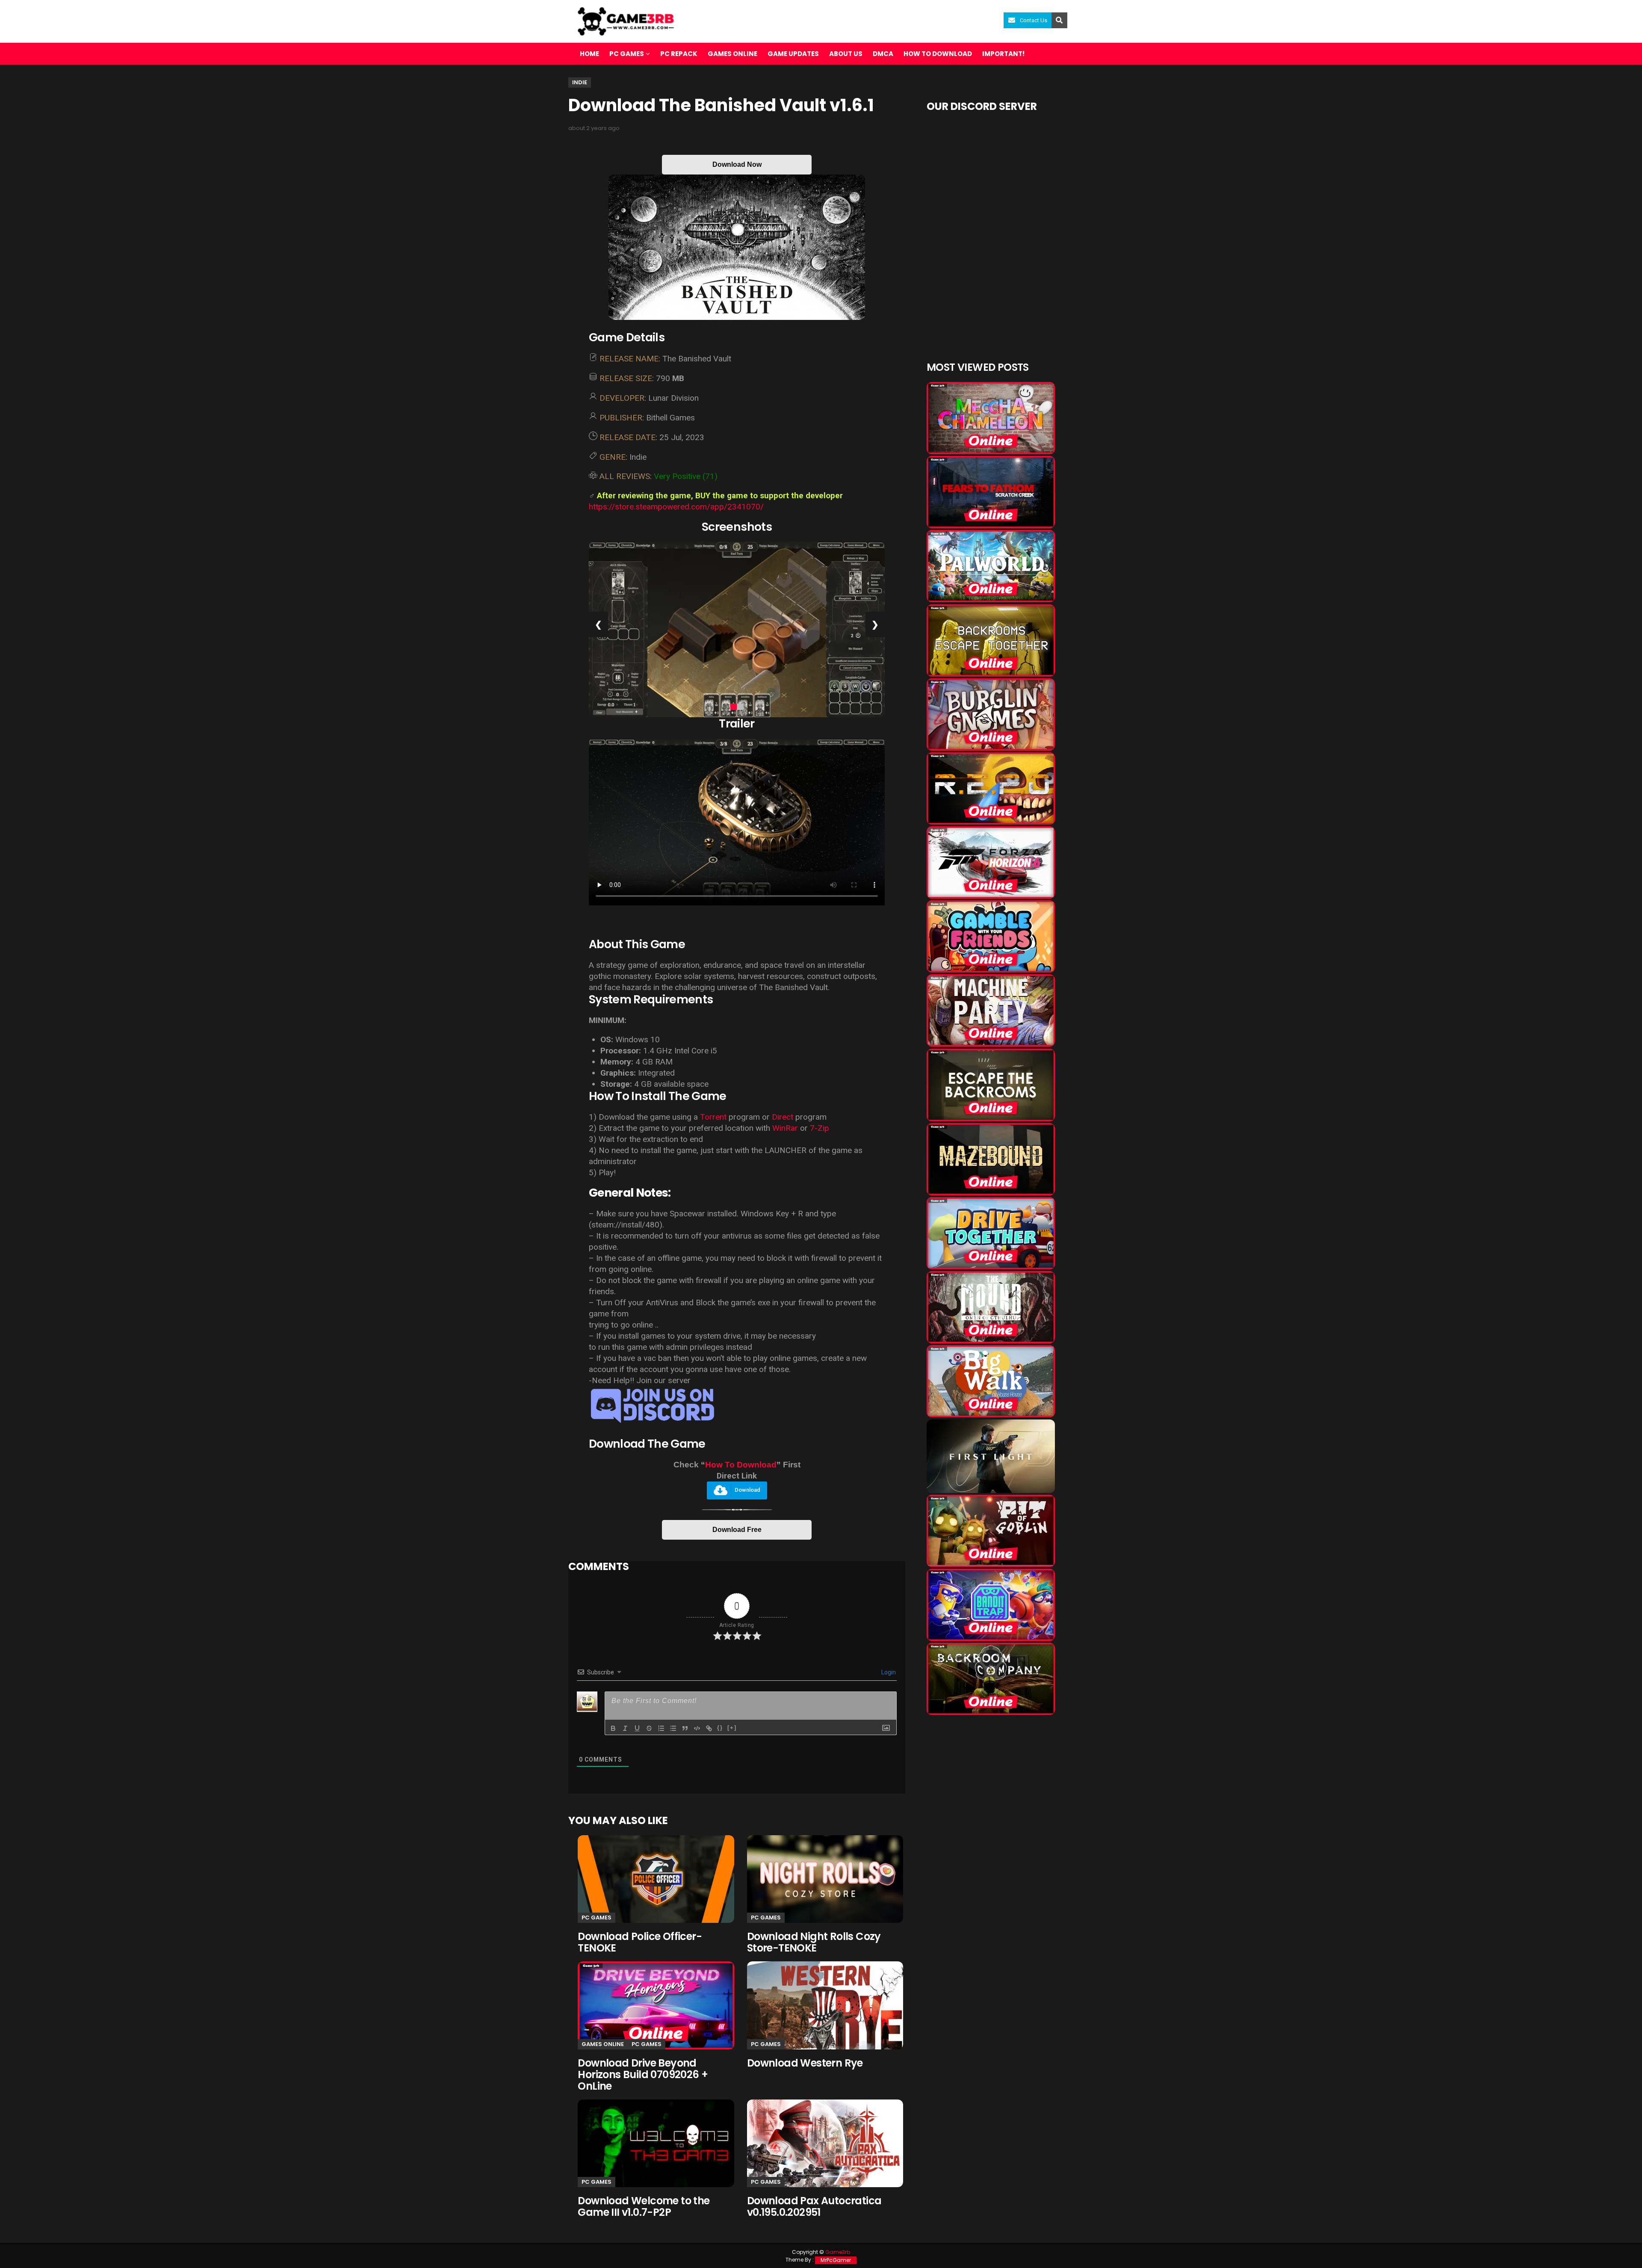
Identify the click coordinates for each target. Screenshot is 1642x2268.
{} (720, 1728)
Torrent (713, 1117)
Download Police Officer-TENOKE (640, 1942)
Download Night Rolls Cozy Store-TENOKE (814, 1942)
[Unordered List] (673, 1728)
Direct (783, 1117)
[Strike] (649, 1728)
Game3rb (838, 2252)
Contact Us (1034, 20)
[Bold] (613, 1728)
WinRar (786, 1128)
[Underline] (637, 1728)
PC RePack (679, 54)
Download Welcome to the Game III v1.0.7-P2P (644, 2206)
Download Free (737, 1530)
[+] (732, 1728)
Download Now (737, 164)
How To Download (741, 1465)
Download (747, 1490)
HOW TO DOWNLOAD (938, 54)
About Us (846, 54)
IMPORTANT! (1003, 54)
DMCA (883, 54)
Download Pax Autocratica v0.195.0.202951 (814, 2206)
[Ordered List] (661, 1728)
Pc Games (597, 1918)
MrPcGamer (836, 2260)
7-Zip (820, 1128)
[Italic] (625, 1728)
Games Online (732, 54)
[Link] (709, 1728)
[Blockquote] (685, 1728)
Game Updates (793, 54)
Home (589, 54)
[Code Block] (697, 1728)
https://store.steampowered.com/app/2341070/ (676, 507)
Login (888, 1672)
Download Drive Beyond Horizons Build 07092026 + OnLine (643, 2074)
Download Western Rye (805, 2063)
